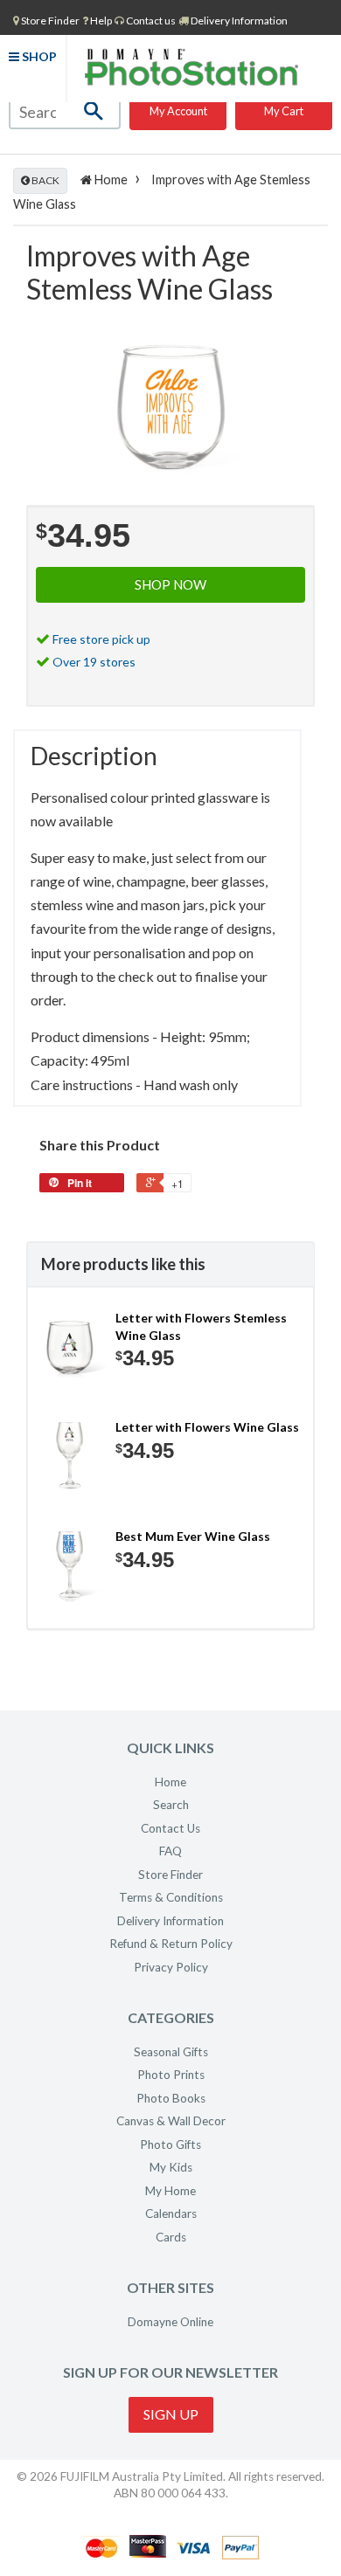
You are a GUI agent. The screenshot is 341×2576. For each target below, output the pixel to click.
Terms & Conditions (171, 1897)
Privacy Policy (171, 1967)
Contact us (150, 21)
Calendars (171, 2213)
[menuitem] (46, 20)
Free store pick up (101, 639)
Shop (38, 56)
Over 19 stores (94, 662)
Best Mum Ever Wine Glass (193, 1536)
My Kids (171, 2167)
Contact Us (170, 1828)
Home (110, 180)
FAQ (170, 1851)
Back (45, 180)
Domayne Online (170, 2322)
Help (100, 21)
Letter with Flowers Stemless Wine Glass (201, 1326)
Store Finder (170, 1875)
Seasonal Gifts (171, 2052)
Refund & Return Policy (171, 1944)
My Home (170, 2191)
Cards (171, 2237)
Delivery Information (238, 21)
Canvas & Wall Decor (171, 2121)
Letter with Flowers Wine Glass (207, 1427)
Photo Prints (171, 2075)
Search (171, 1805)
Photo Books (171, 2098)
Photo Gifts (170, 2144)
